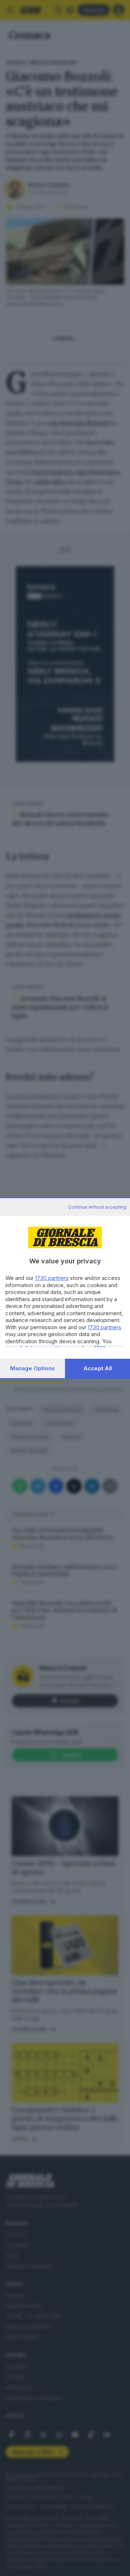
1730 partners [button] (52, 1278)
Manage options (32, 1368)
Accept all (98, 1368)
